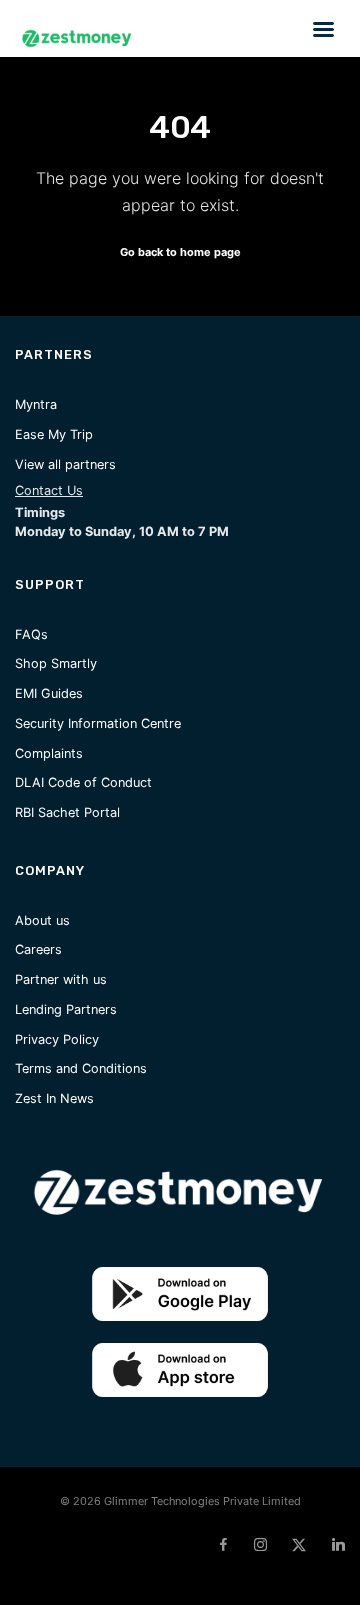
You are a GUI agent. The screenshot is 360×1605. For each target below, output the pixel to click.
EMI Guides (49, 693)
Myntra (36, 404)
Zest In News (54, 1098)
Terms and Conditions (81, 1068)
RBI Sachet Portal (67, 812)
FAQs (31, 634)
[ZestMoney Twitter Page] (299, 1545)
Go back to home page (180, 252)
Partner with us (61, 979)
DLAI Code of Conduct (83, 782)
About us (42, 920)
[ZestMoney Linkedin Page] (338, 1545)
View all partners (65, 464)
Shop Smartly (56, 663)
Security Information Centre (98, 723)
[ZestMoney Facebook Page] (223, 1545)
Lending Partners (66, 1009)
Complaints (49, 753)
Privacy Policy (57, 1039)
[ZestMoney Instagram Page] (260, 1545)
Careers (38, 949)
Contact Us (49, 490)
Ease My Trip (54, 434)
